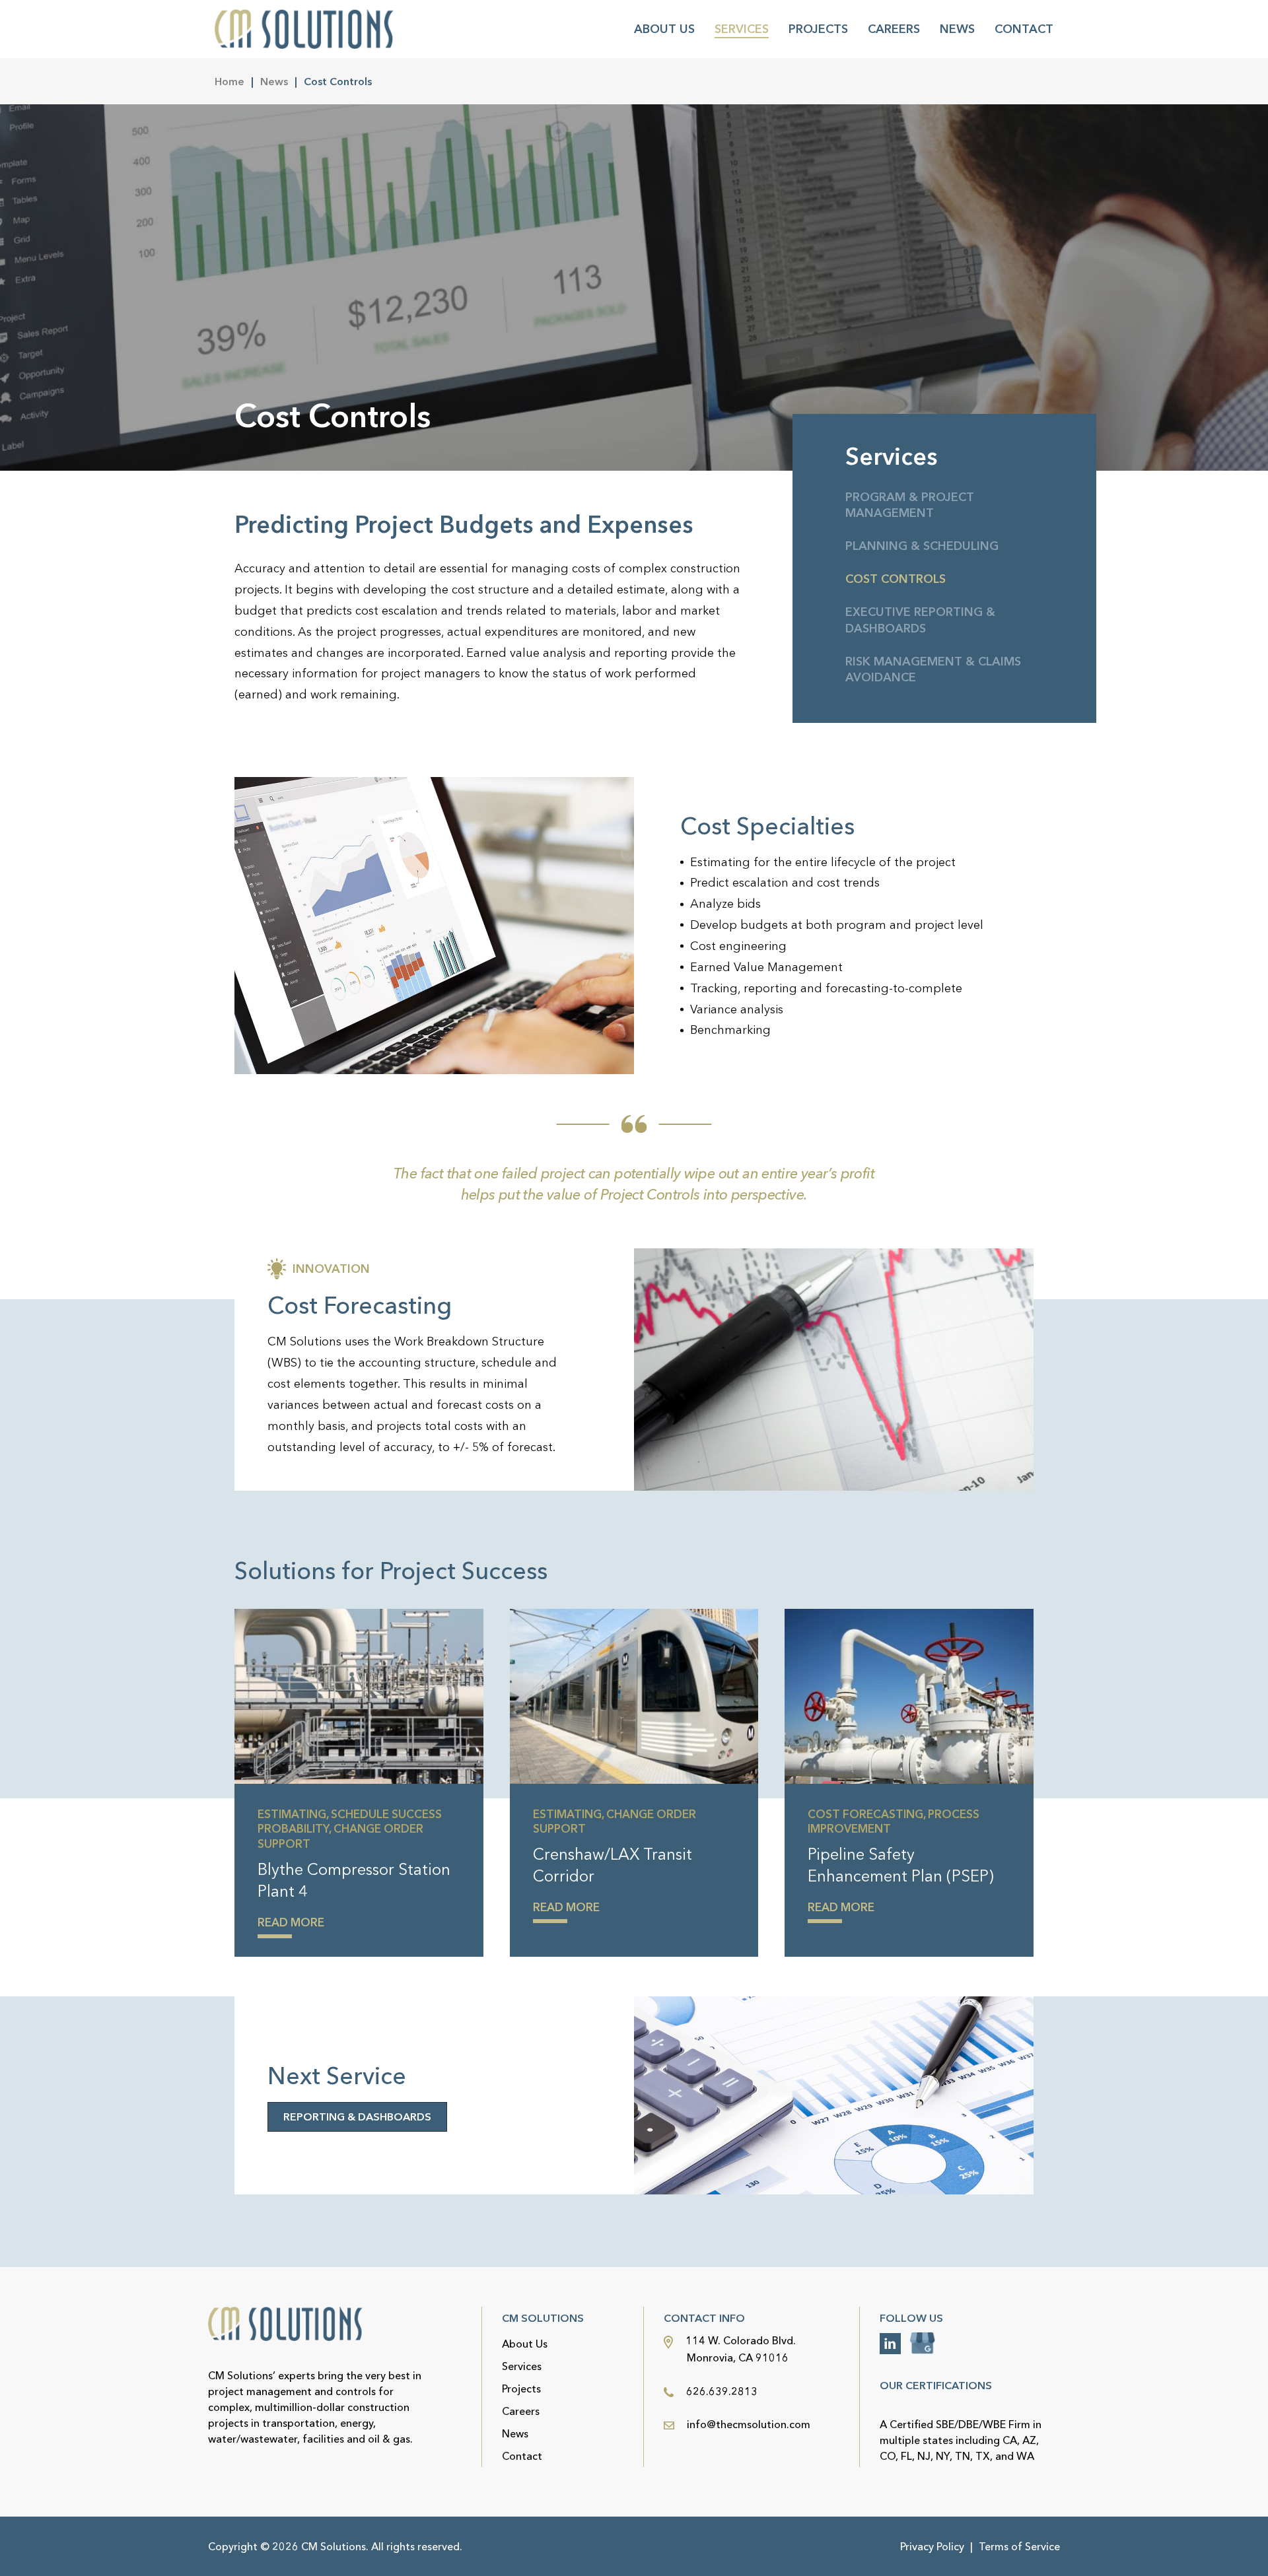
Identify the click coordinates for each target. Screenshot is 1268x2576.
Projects (818, 29)
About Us (664, 29)
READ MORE (291, 1922)
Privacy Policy (932, 2546)
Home (229, 81)
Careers (894, 29)
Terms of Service (1019, 2546)
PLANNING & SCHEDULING (922, 546)
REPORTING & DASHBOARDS (357, 2117)
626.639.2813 (721, 2391)
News (957, 29)
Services (742, 29)
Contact (1024, 29)
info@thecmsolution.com (749, 2424)
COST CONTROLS (896, 579)
